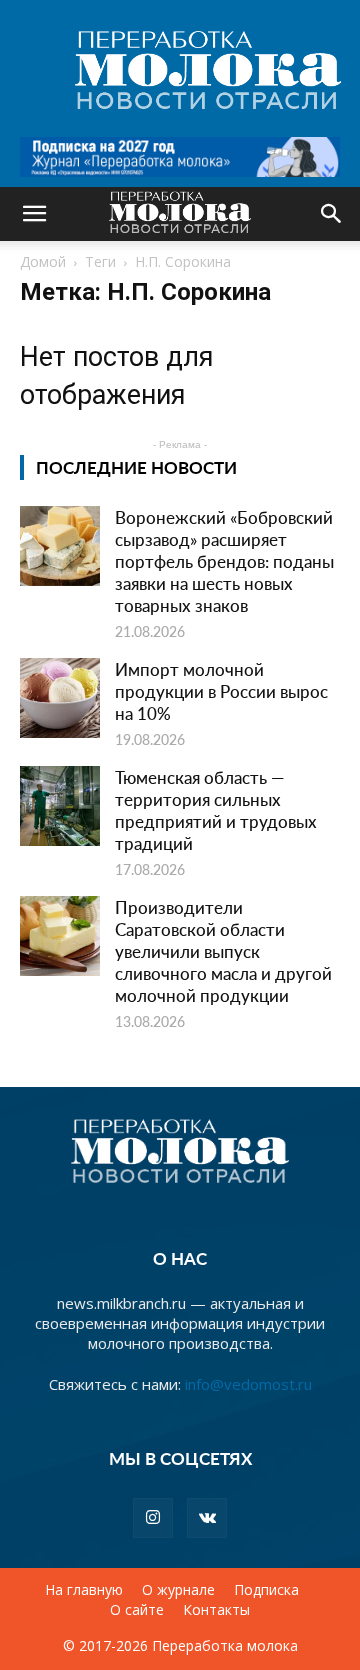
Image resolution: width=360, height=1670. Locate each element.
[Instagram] (153, 1518)
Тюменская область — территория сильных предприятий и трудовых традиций (216, 810)
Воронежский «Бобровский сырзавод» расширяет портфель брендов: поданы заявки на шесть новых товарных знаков (224, 561)
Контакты (216, 1610)
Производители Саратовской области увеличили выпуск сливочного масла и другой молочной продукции (223, 951)
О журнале (178, 1590)
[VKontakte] (207, 1518)
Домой (43, 261)
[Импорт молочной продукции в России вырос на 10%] (60, 698)
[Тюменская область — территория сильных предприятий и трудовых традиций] (60, 806)
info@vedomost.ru (248, 1384)
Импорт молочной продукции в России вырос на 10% (221, 691)
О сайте (137, 1610)
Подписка (266, 1590)
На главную (84, 1590)
